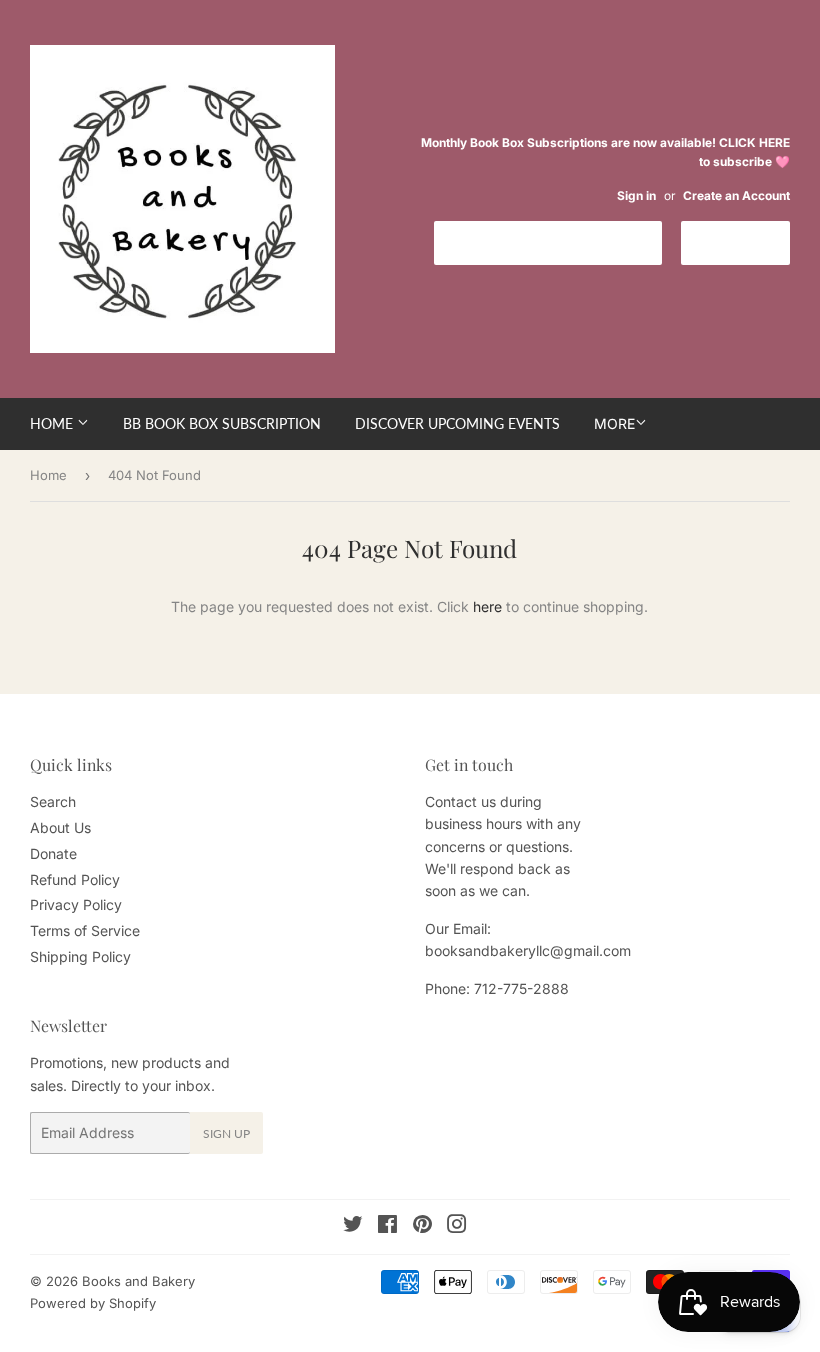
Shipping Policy (80, 956)
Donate (53, 853)
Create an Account (736, 195)
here (487, 606)
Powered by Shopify (93, 1303)
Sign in (636, 195)
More (614, 423)
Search (53, 801)
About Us (60, 827)
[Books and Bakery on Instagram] (457, 1226)
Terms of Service (85, 930)
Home (53, 423)
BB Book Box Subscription (222, 423)
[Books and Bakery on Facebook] (387, 1226)
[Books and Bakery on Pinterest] (422, 1226)
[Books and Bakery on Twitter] (353, 1226)
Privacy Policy (76, 904)
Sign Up (226, 1133)
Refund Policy (75, 879)
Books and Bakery (138, 1281)
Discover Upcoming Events (457, 423)
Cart (750, 241)
